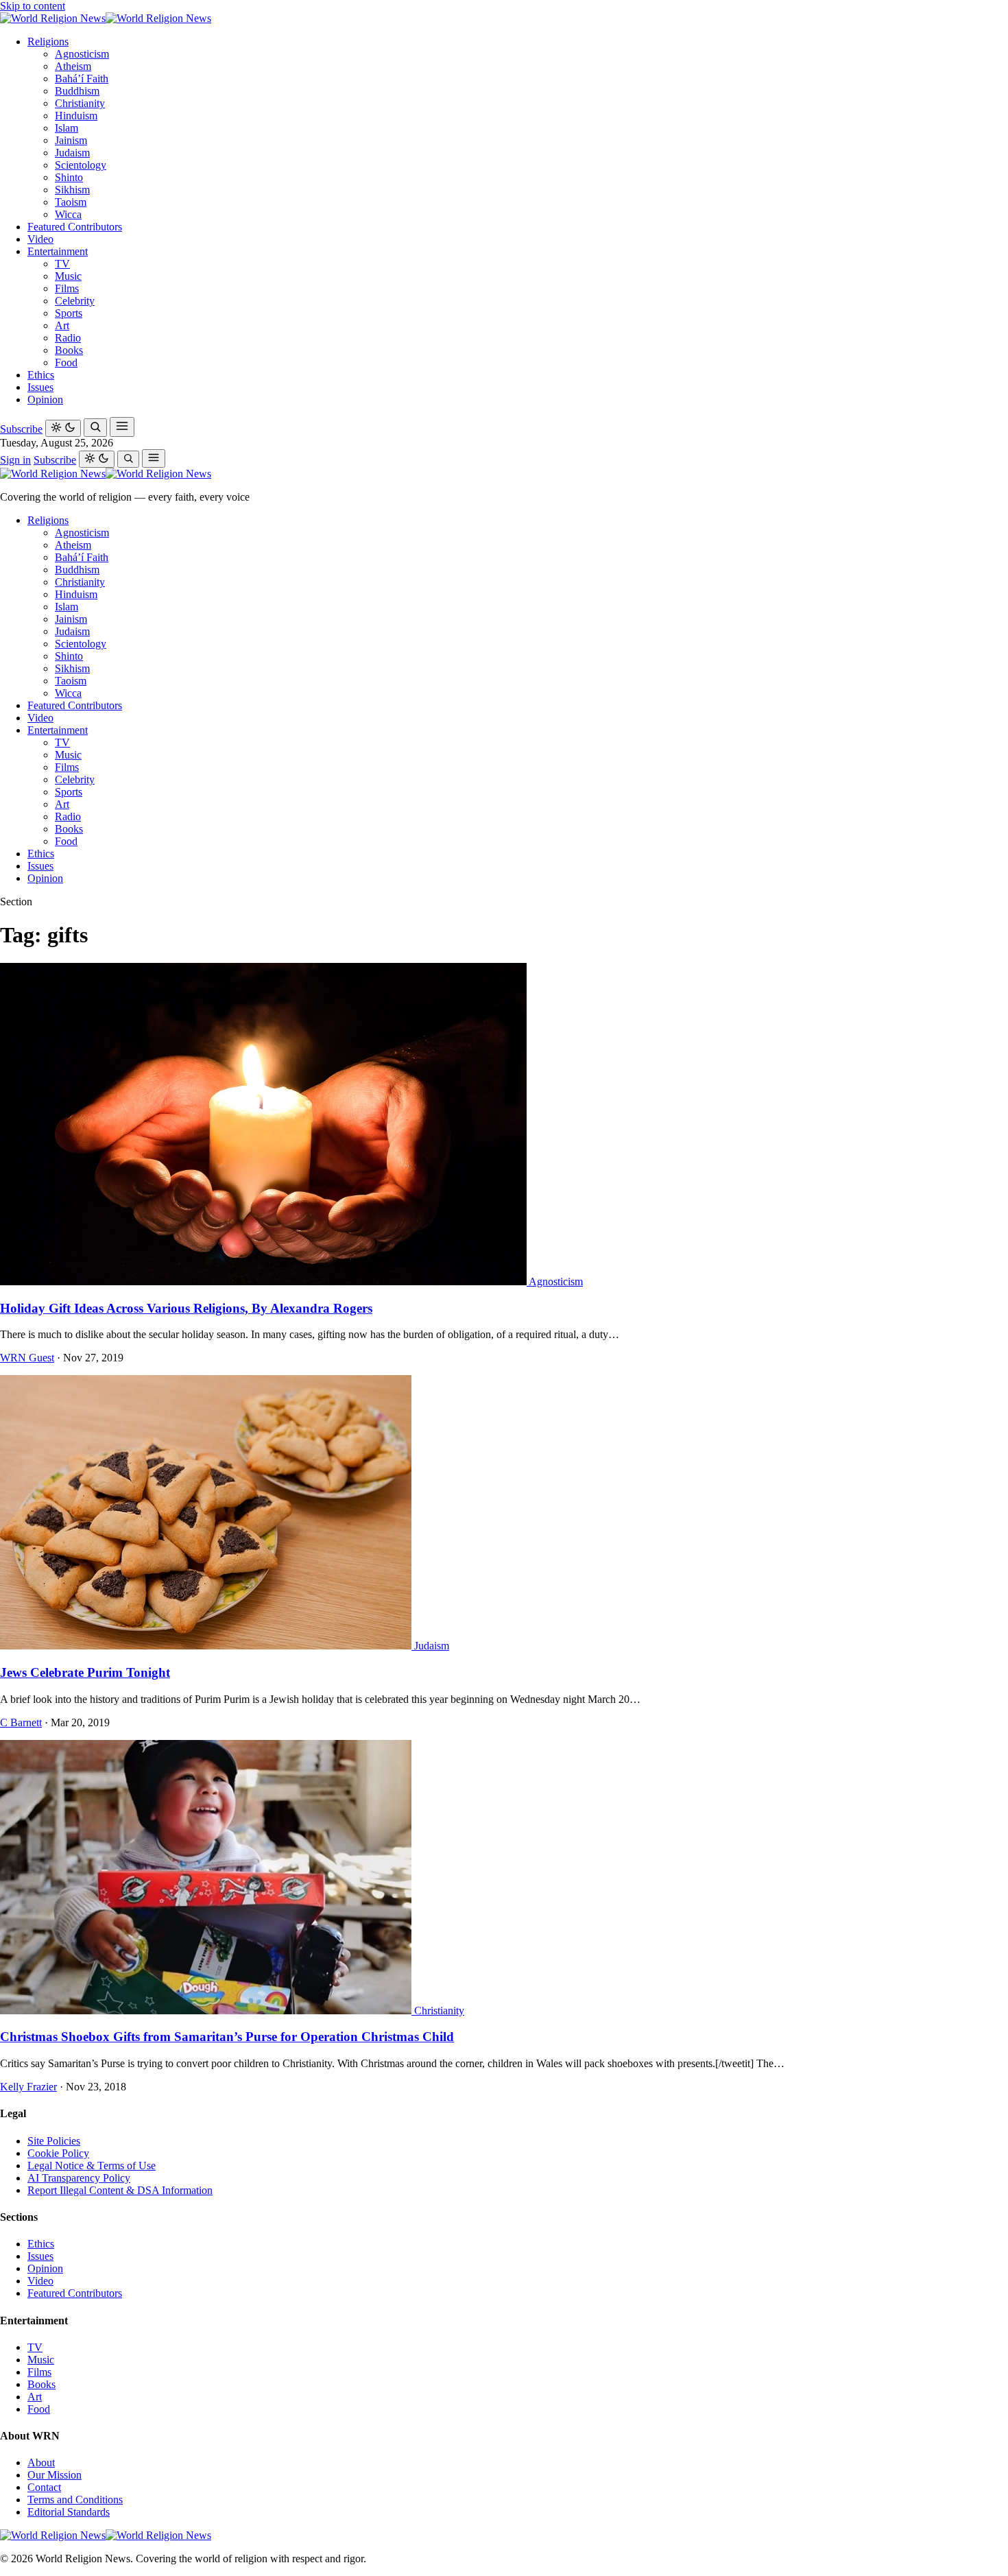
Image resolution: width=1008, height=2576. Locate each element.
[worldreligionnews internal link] (106, 18)
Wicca (68, 214)
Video (40, 239)
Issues (40, 387)
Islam (67, 128)
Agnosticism (82, 54)
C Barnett (21, 1722)
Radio (68, 338)
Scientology (81, 165)
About (41, 2462)
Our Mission (55, 2475)
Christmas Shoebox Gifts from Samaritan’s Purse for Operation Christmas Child (227, 2037)
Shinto (69, 177)
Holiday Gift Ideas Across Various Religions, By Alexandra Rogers (186, 1308)
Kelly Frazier (28, 2087)
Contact (44, 2487)
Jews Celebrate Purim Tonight (85, 1672)
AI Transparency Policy (79, 2178)
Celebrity (75, 301)
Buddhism (77, 91)
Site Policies (54, 2141)
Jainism (71, 140)
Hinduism (76, 116)
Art (62, 325)
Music (68, 276)
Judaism (72, 153)
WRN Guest (27, 1358)
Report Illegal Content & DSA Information (120, 2190)
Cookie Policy (58, 2153)
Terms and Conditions (75, 2500)
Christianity (80, 103)
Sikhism (72, 190)
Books (69, 350)
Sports (69, 313)
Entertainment (58, 251)
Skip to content (33, 6)
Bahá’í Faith (82, 79)
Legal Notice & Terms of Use (92, 2166)
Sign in (15, 460)
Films (67, 288)
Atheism (73, 66)
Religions (48, 41)
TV (62, 264)
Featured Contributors (75, 227)
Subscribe (21, 429)
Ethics (41, 375)
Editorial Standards (69, 2512)
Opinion (45, 399)
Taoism (71, 202)
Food (66, 362)
